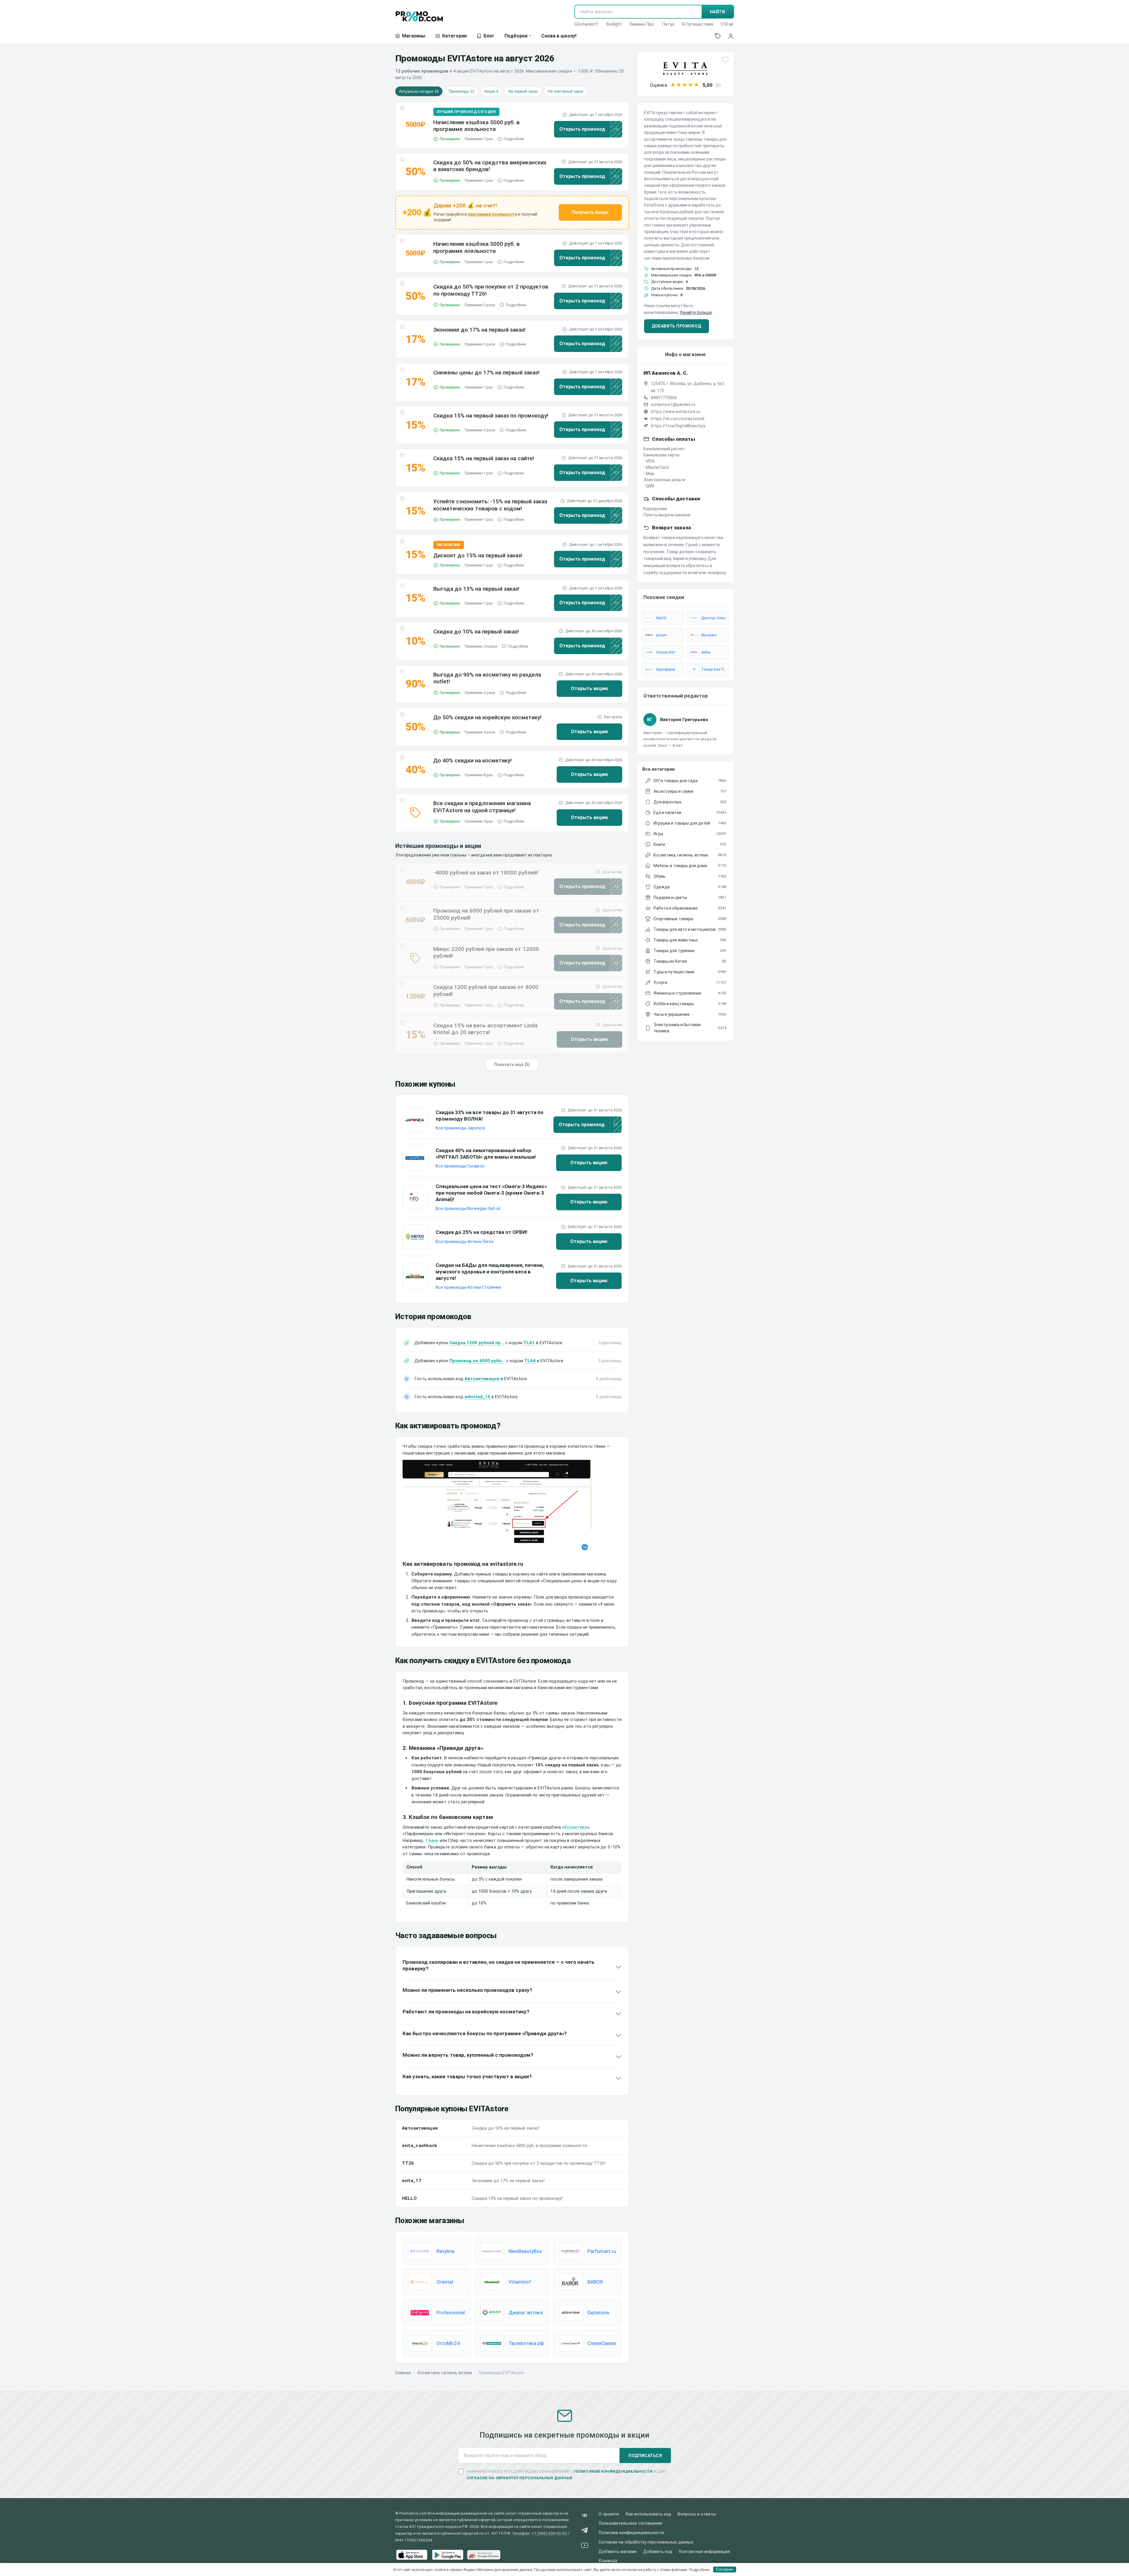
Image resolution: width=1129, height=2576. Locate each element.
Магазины (414, 36)
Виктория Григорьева (684, 720)
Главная (403, 2373)
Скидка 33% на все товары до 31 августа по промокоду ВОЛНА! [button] (490, 1116)
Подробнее (514, 139)
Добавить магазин (618, 2552)
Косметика (576, 1827)
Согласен (724, 2569)
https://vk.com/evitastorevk (678, 419)
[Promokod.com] (419, 16)
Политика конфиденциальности (631, 2533)
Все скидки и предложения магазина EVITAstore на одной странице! (482, 807)
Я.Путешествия (697, 24)
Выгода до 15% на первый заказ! (476, 589)
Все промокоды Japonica (460, 1128)
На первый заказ (523, 91)
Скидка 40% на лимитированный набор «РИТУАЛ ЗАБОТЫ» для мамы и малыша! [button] (486, 1154)
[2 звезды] (679, 85)
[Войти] (731, 36)
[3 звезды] (685, 85)
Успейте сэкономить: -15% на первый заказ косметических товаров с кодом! (490, 505)
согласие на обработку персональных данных (520, 2478)
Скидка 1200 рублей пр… (477, 1343)
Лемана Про (642, 24)
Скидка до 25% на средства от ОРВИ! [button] (482, 1232)
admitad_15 (477, 1397)
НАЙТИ (718, 12)
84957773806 (664, 398)
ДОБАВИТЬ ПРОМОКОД (677, 326)
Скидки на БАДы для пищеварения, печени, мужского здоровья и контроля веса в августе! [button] (490, 1272)
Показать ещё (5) (512, 1065)
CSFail (727, 24)
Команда (608, 2561)
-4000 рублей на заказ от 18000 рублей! (486, 873)
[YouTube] (585, 2546)
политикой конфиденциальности (613, 2471)
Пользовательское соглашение (630, 2523)
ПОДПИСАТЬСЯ (645, 2456)
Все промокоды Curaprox (460, 1166)
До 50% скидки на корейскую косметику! (487, 717)
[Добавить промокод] (718, 36)
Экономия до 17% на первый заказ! (479, 330)
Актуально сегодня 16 (419, 91)
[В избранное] (402, 109)
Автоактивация (482, 1379)
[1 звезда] (673, 85)
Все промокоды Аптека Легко (465, 1242)
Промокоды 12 (461, 91)
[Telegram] (585, 2531)
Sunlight (614, 24)
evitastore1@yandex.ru (673, 405)
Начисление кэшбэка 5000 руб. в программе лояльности (477, 126)
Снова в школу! (559, 36)
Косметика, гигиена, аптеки (445, 2373)
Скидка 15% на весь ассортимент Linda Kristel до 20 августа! (485, 1029)
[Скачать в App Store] (412, 2555)
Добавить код (658, 2552)
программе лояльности (492, 214)
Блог (489, 36)
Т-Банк (432, 1840)
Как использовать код (648, 2514)
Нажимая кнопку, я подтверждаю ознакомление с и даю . (567, 2475)
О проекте (609, 2514)
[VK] (585, 2517)
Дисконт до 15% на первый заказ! (478, 555)
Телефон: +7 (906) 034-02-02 (540, 2533)
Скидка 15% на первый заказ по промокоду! (491, 416)
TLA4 (530, 1361)
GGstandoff (586, 24)
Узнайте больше (696, 312)
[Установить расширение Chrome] (484, 2555)
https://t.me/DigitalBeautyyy (678, 426)
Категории (454, 36)
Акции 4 (491, 91)
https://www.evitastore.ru (675, 412)
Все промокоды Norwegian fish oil (468, 1208)
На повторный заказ (566, 91)
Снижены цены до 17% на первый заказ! (486, 372)
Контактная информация (704, 2552)
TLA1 (529, 1343)
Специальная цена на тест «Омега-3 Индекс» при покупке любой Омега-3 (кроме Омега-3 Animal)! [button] (491, 1193)
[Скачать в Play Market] (448, 2555)
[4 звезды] (691, 85)
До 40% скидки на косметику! (473, 760)
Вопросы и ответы (697, 2514)
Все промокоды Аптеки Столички (468, 1287)
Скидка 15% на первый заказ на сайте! (484, 458)
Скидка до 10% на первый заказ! (476, 632)
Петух (668, 24)
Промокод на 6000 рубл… (477, 1361)
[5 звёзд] (697, 85)
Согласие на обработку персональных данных (646, 2542)
